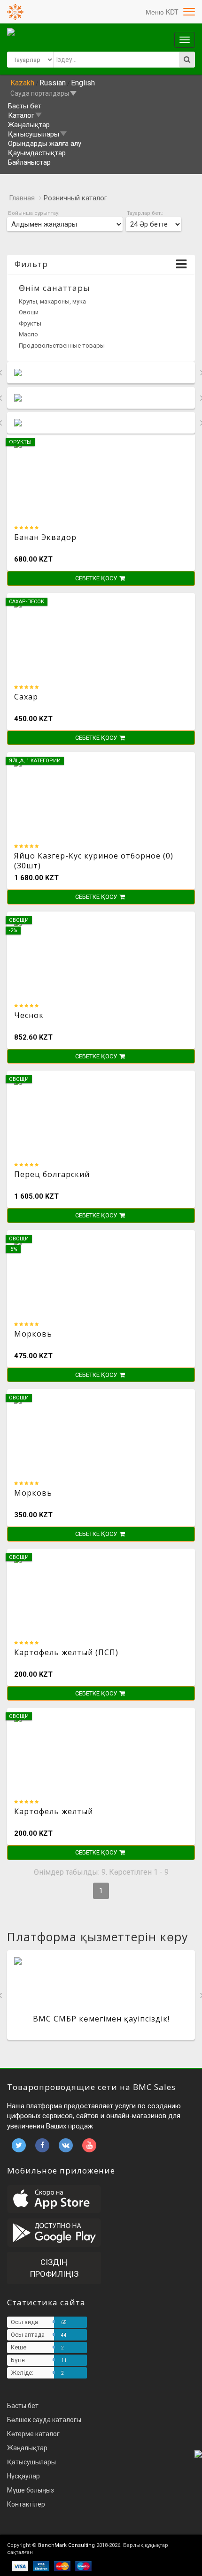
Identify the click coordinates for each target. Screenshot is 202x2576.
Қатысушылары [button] (34, 134)
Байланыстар (29, 162)
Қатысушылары (31, 2462)
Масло (28, 334)
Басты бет (25, 106)
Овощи (29, 312)
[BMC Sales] (15, 12)
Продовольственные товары (62, 346)
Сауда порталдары (40, 93)
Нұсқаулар (23, 2476)
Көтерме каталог (33, 2434)
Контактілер (26, 2504)
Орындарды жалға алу (45, 144)
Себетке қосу (96, 578)
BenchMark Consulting (66, 2545)
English (83, 83)
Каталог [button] (21, 115)
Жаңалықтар (29, 125)
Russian (53, 83)
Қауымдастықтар (37, 153)
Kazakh (22, 83)
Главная (22, 198)
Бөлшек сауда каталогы (44, 2420)
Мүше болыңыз (31, 2490)
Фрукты (30, 323)
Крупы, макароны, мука (52, 301)
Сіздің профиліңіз (54, 2268)
